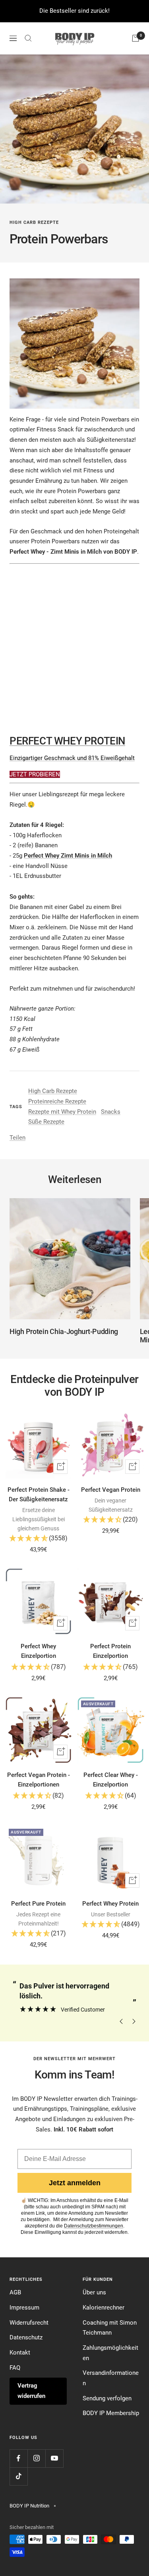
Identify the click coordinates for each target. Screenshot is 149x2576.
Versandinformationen (111, 2378)
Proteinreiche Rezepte (57, 1101)
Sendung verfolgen (107, 2398)
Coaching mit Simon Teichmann (110, 2328)
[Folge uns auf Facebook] (18, 2458)
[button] (39, 1539)
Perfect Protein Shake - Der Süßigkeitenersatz (39, 1495)
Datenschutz (26, 2337)
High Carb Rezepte (34, 222)
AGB (15, 2292)
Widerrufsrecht (29, 2323)
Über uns (94, 2292)
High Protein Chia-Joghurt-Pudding (64, 1331)
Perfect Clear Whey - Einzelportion (111, 1780)
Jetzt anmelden (75, 2183)
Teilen (17, 1138)
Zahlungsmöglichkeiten (110, 2353)
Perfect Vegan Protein (111, 1490)
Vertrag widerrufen (31, 2391)
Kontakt (20, 2353)
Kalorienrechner (104, 2308)
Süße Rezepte (46, 1122)
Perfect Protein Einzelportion (110, 1651)
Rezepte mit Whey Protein (62, 1112)
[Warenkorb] (135, 38)
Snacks (111, 1112)
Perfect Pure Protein (38, 1904)
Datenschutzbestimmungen (94, 2226)
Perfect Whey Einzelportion (38, 1651)
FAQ (15, 2368)
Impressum (24, 2308)
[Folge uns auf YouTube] (54, 2458)
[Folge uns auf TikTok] (18, 2476)
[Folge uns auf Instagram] (36, 2458)
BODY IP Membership (111, 2413)
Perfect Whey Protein (110, 1904)
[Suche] (28, 38)
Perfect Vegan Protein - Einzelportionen (39, 1780)
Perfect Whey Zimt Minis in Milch (68, 856)
